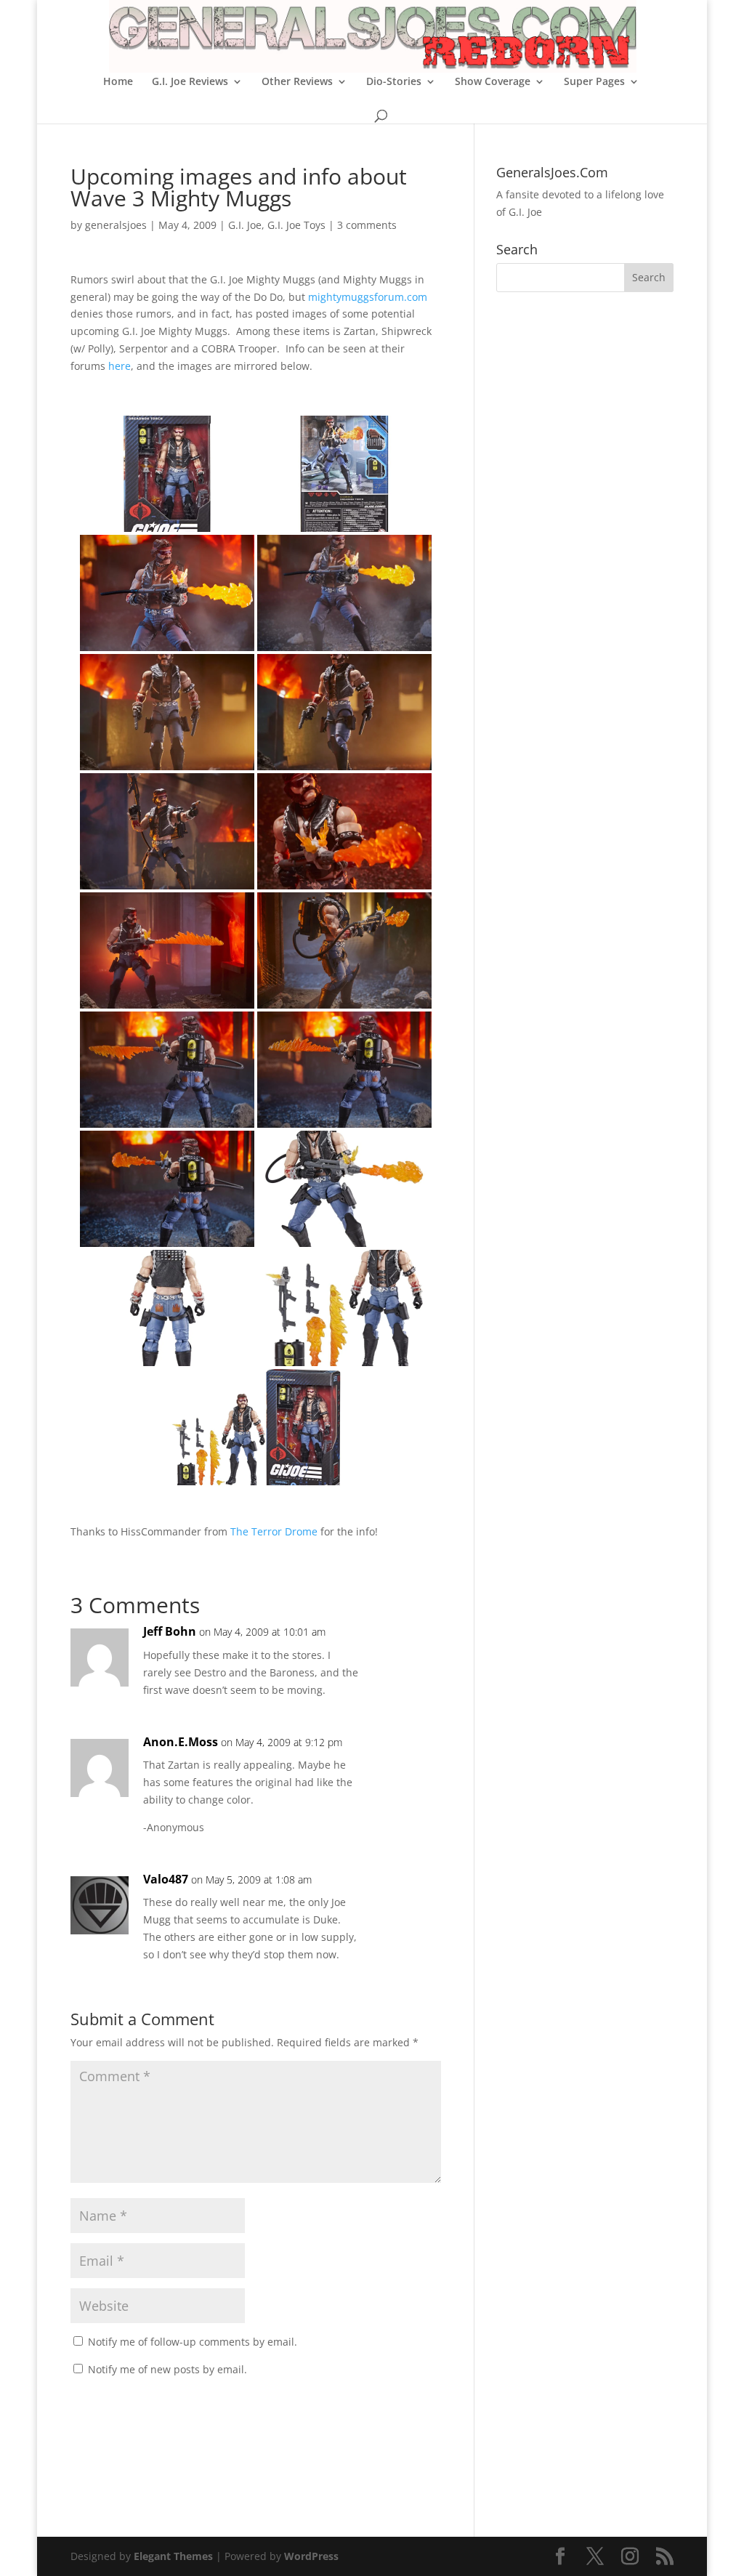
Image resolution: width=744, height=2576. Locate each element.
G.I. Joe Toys (296, 225)
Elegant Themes (173, 2556)
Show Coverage (493, 82)
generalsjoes (116, 225)
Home (118, 82)
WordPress (311, 2556)
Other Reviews (297, 82)
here (120, 366)
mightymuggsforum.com (368, 297)
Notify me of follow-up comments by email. (193, 2342)
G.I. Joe (245, 225)
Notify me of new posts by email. (167, 2369)
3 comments (367, 225)
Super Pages (594, 82)
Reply (407, 1646)
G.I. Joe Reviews (190, 82)
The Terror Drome (274, 1531)
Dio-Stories (394, 82)
